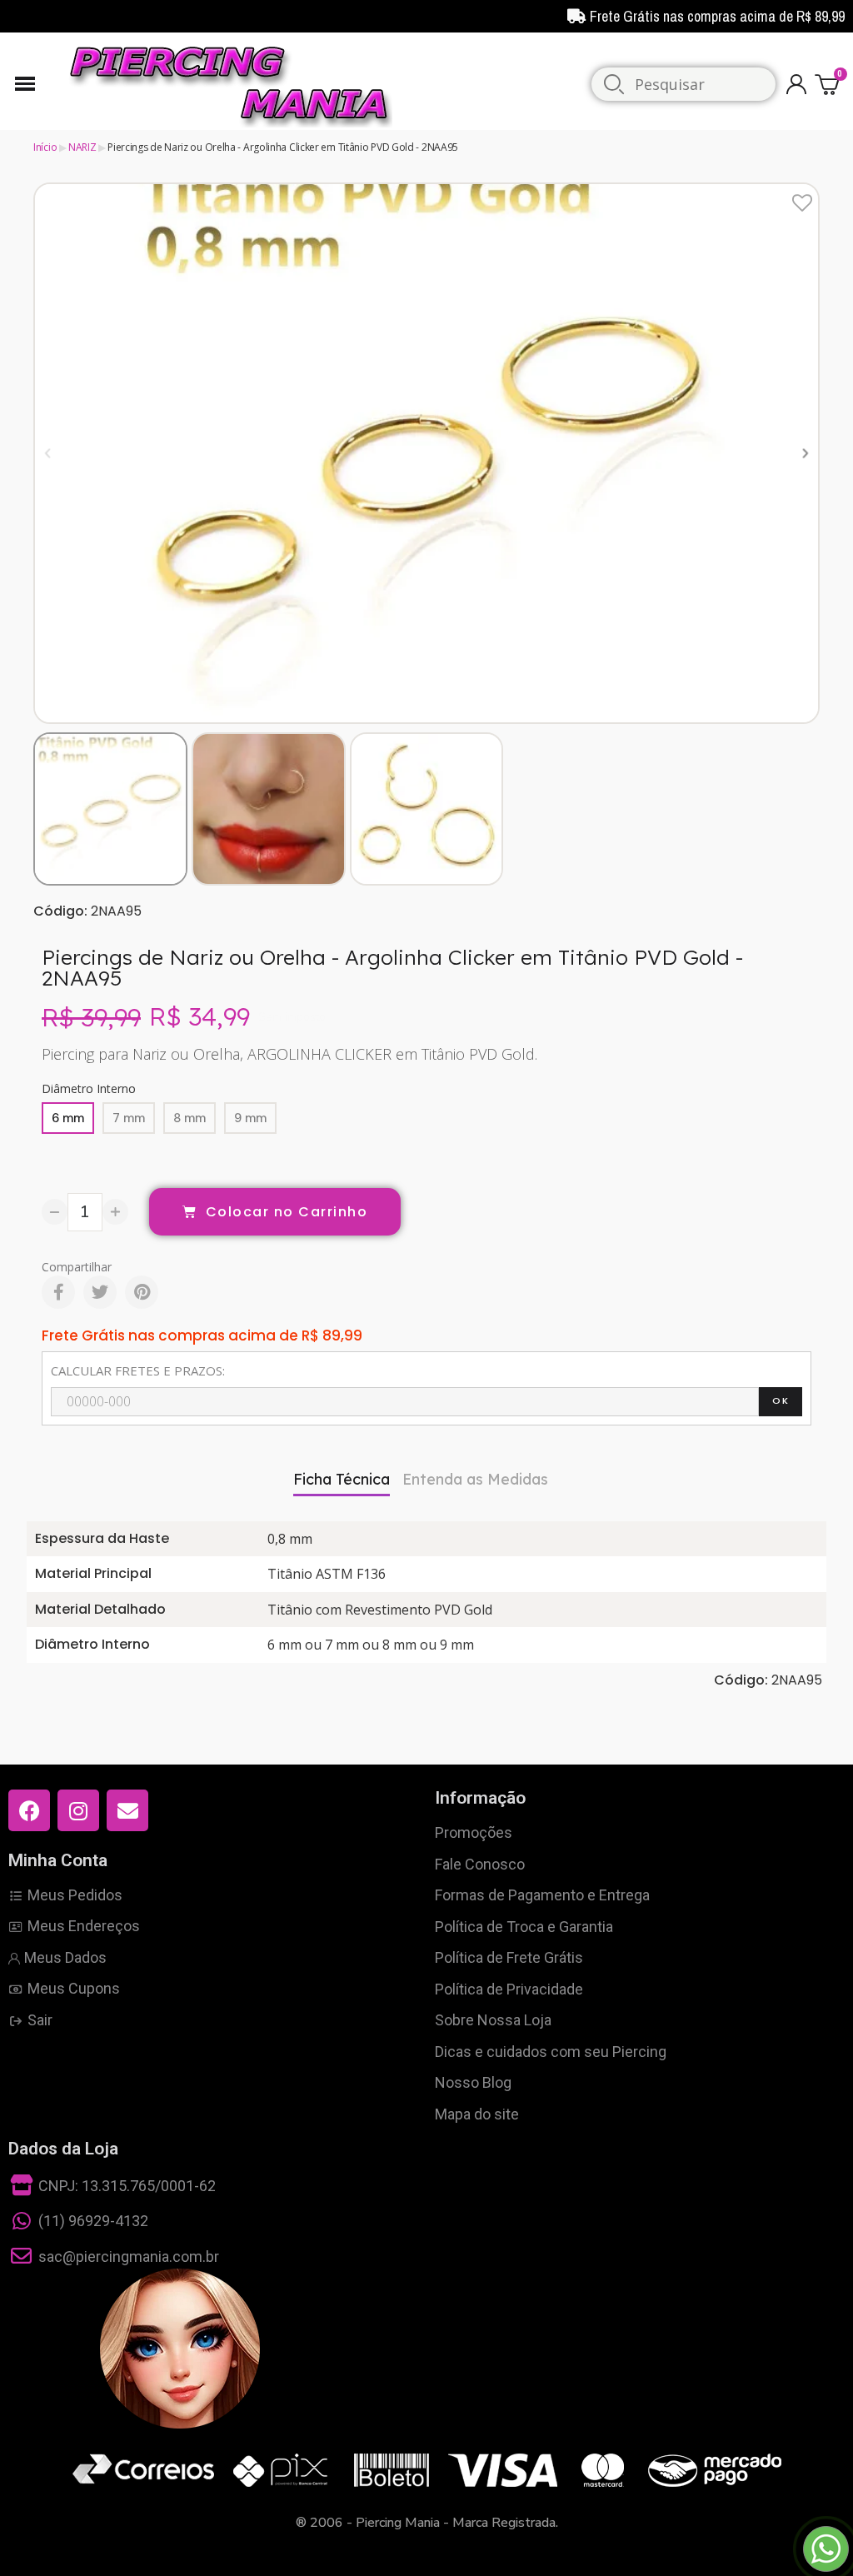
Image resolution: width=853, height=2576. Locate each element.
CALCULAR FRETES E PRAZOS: (138, 1370)
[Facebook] (58, 1292)
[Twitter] (100, 1292)
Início (45, 147)
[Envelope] (127, 1810)
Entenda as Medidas (475, 1479)
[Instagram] (78, 1810)
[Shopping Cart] (830, 84)
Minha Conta (58, 1860)
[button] (48, 453)
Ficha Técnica (342, 1479)
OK (781, 1400)
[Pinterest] (142, 1292)
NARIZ (82, 147)
